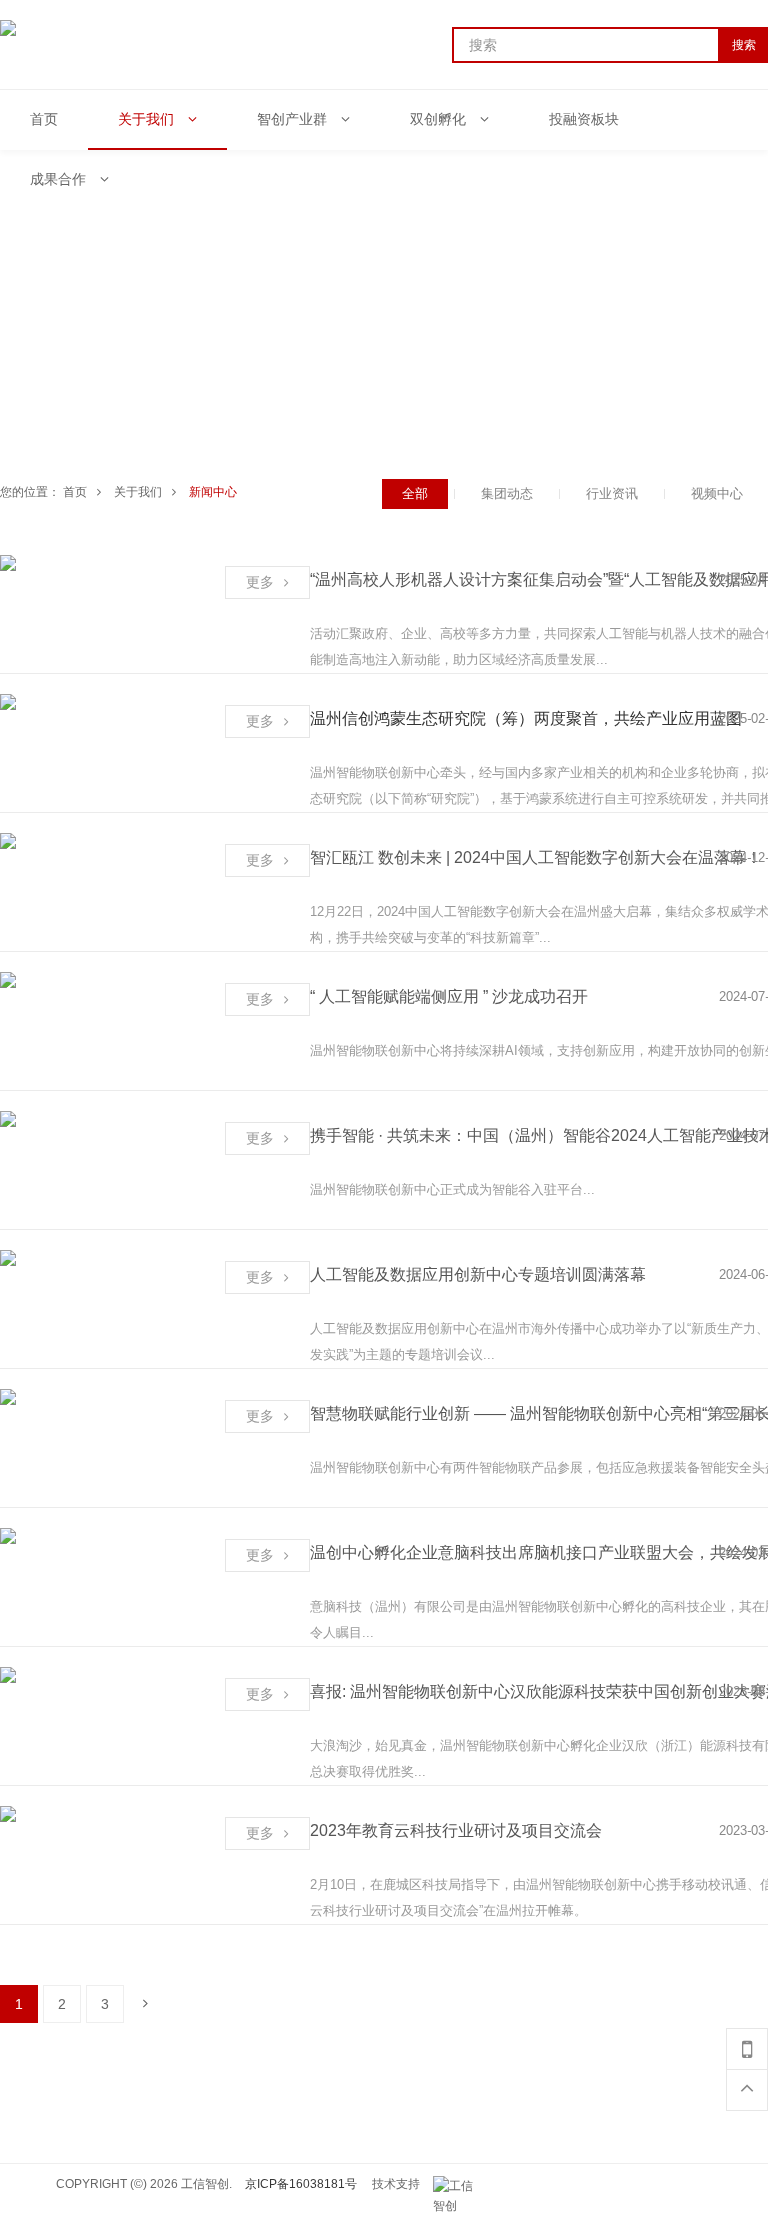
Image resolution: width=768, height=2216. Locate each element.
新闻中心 (213, 492)
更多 (260, 582)
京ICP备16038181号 (301, 2184)
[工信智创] (458, 2186)
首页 (75, 492)
